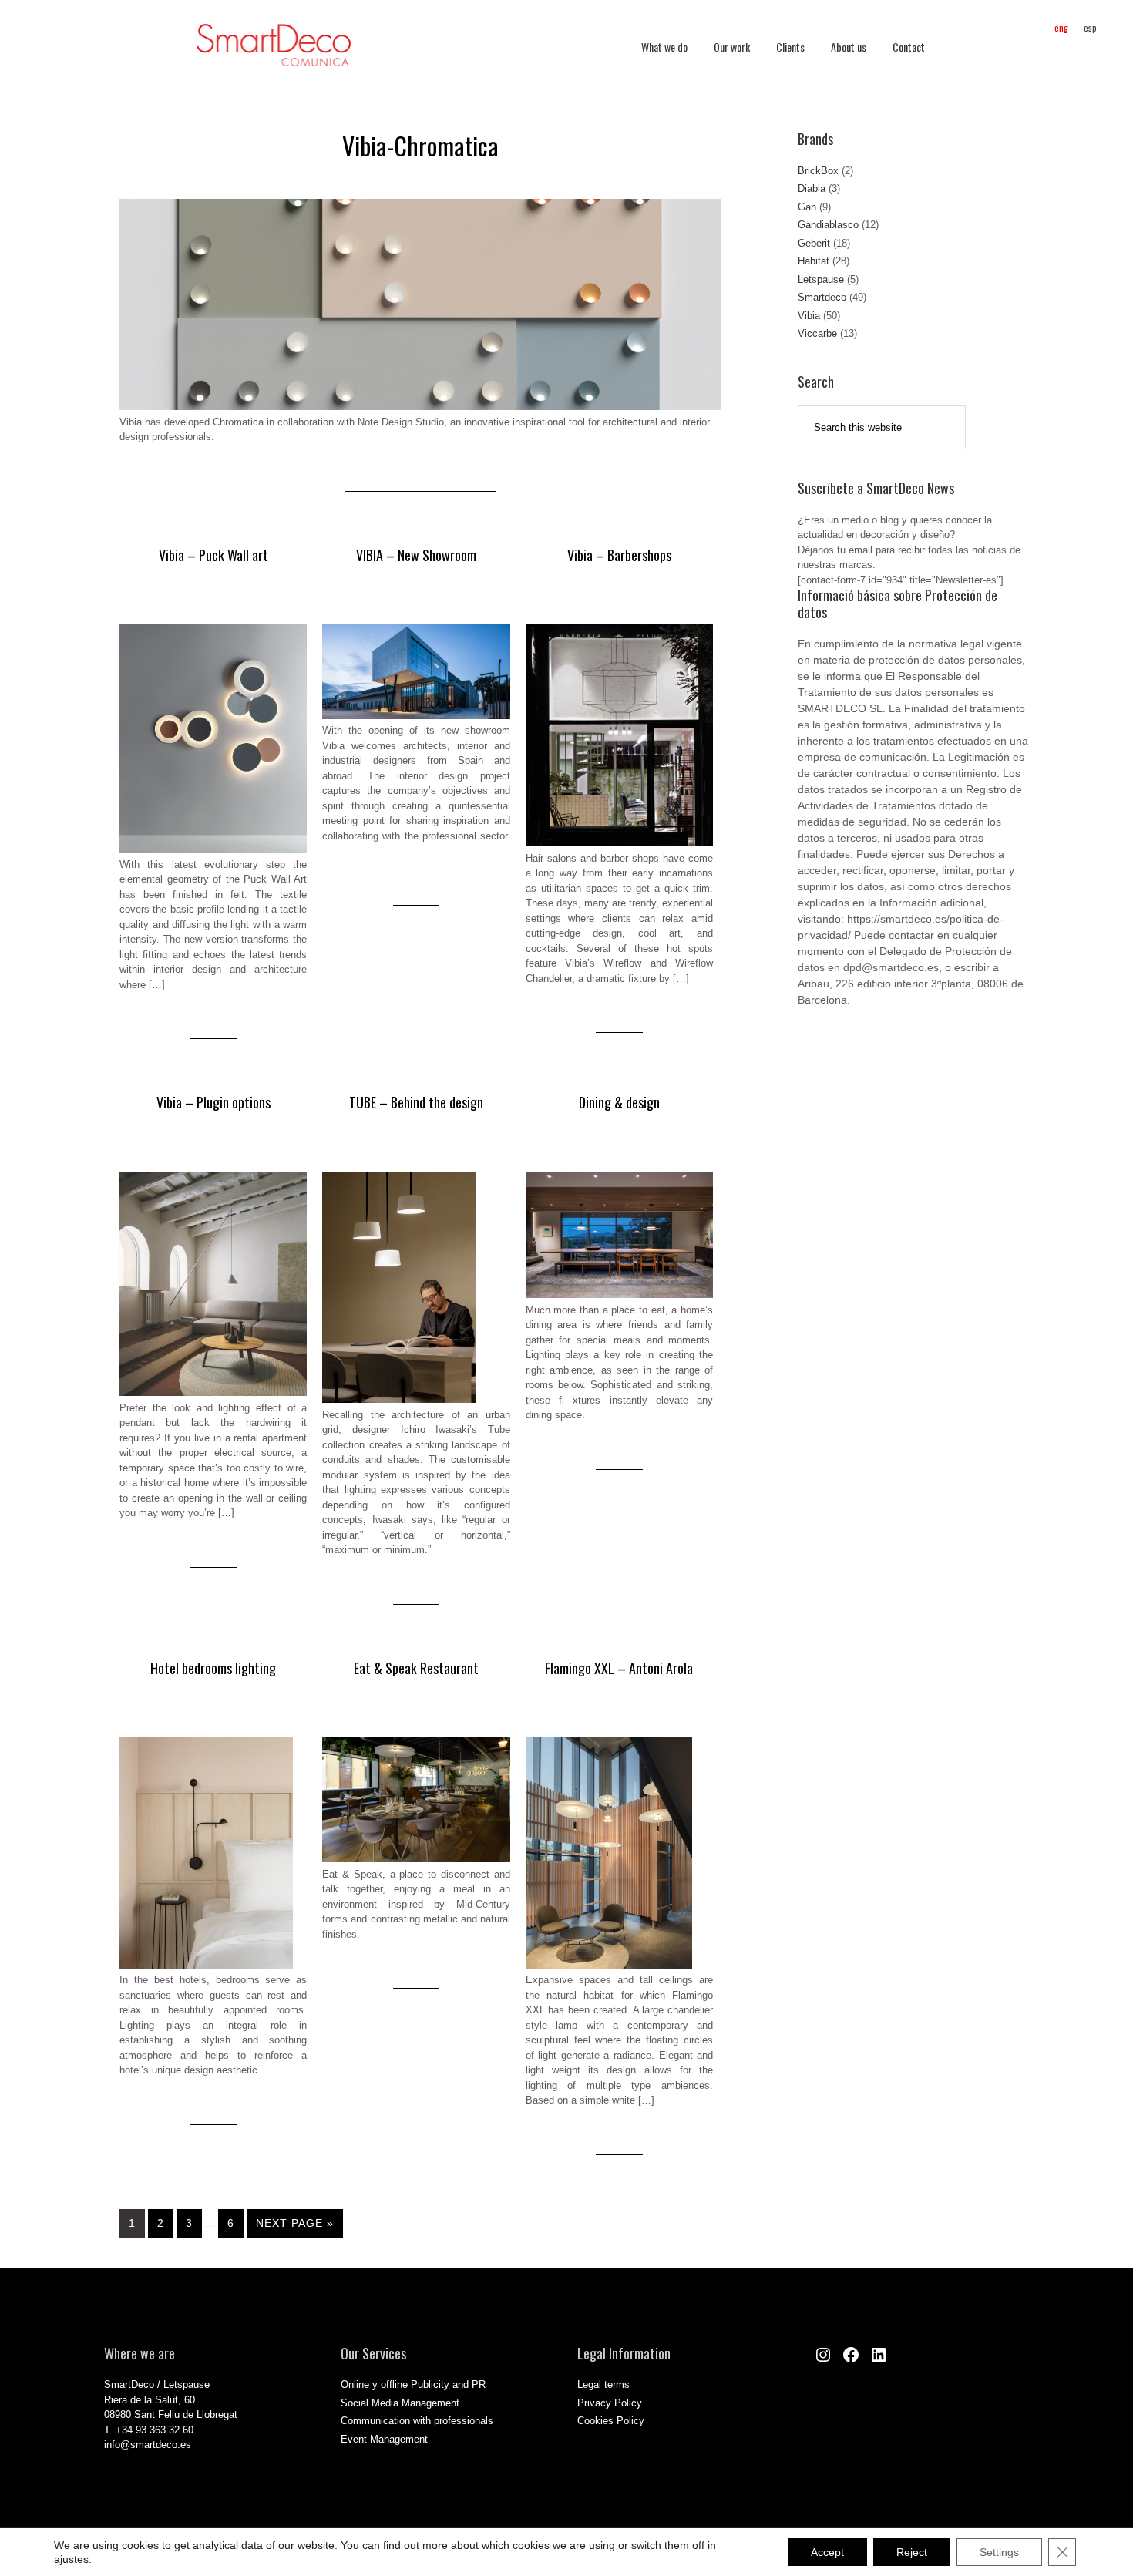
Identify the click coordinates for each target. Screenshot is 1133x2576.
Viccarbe (817, 333)
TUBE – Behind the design (416, 1102)
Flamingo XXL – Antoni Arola (619, 1668)
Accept (827, 2552)
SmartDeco (274, 53)
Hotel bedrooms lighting (213, 1668)
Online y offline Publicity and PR (413, 2384)
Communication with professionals (417, 2421)
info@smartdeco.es (148, 2445)
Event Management (384, 2439)
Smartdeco (822, 297)
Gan (807, 207)
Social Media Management (400, 2403)
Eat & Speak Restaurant (416, 1668)
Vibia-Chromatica (420, 145)
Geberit (814, 243)
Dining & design (619, 1102)
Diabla (812, 188)
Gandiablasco (828, 225)
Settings (999, 2552)
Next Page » (295, 2223)
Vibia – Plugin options (213, 1102)
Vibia (809, 316)
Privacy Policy (610, 2403)
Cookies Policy (611, 2421)
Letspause (821, 279)
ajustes (71, 2559)
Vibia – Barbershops (619, 555)
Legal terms (603, 2384)
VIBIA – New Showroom (416, 555)
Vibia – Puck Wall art (213, 555)
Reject (912, 2552)
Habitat (814, 261)
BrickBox (818, 171)
